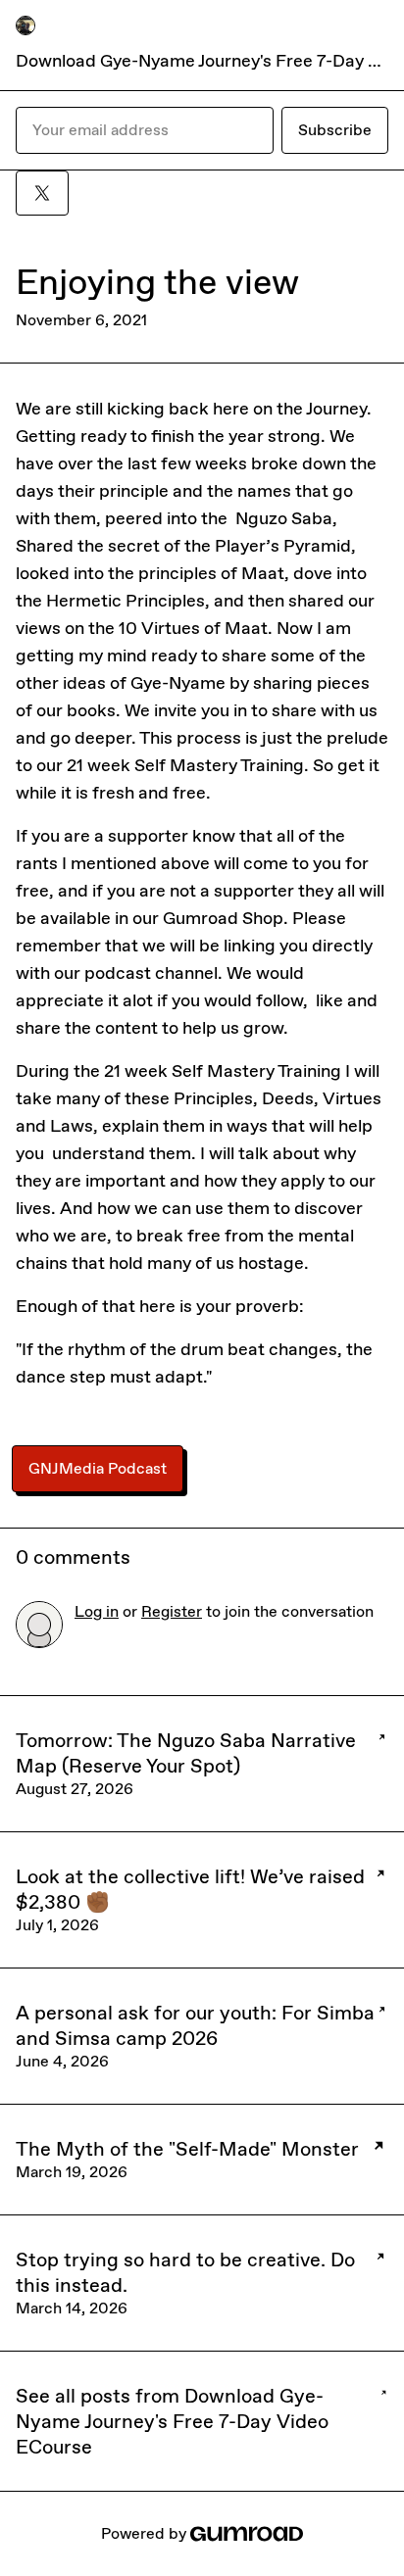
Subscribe (335, 130)
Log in (97, 1611)
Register (172, 1611)
